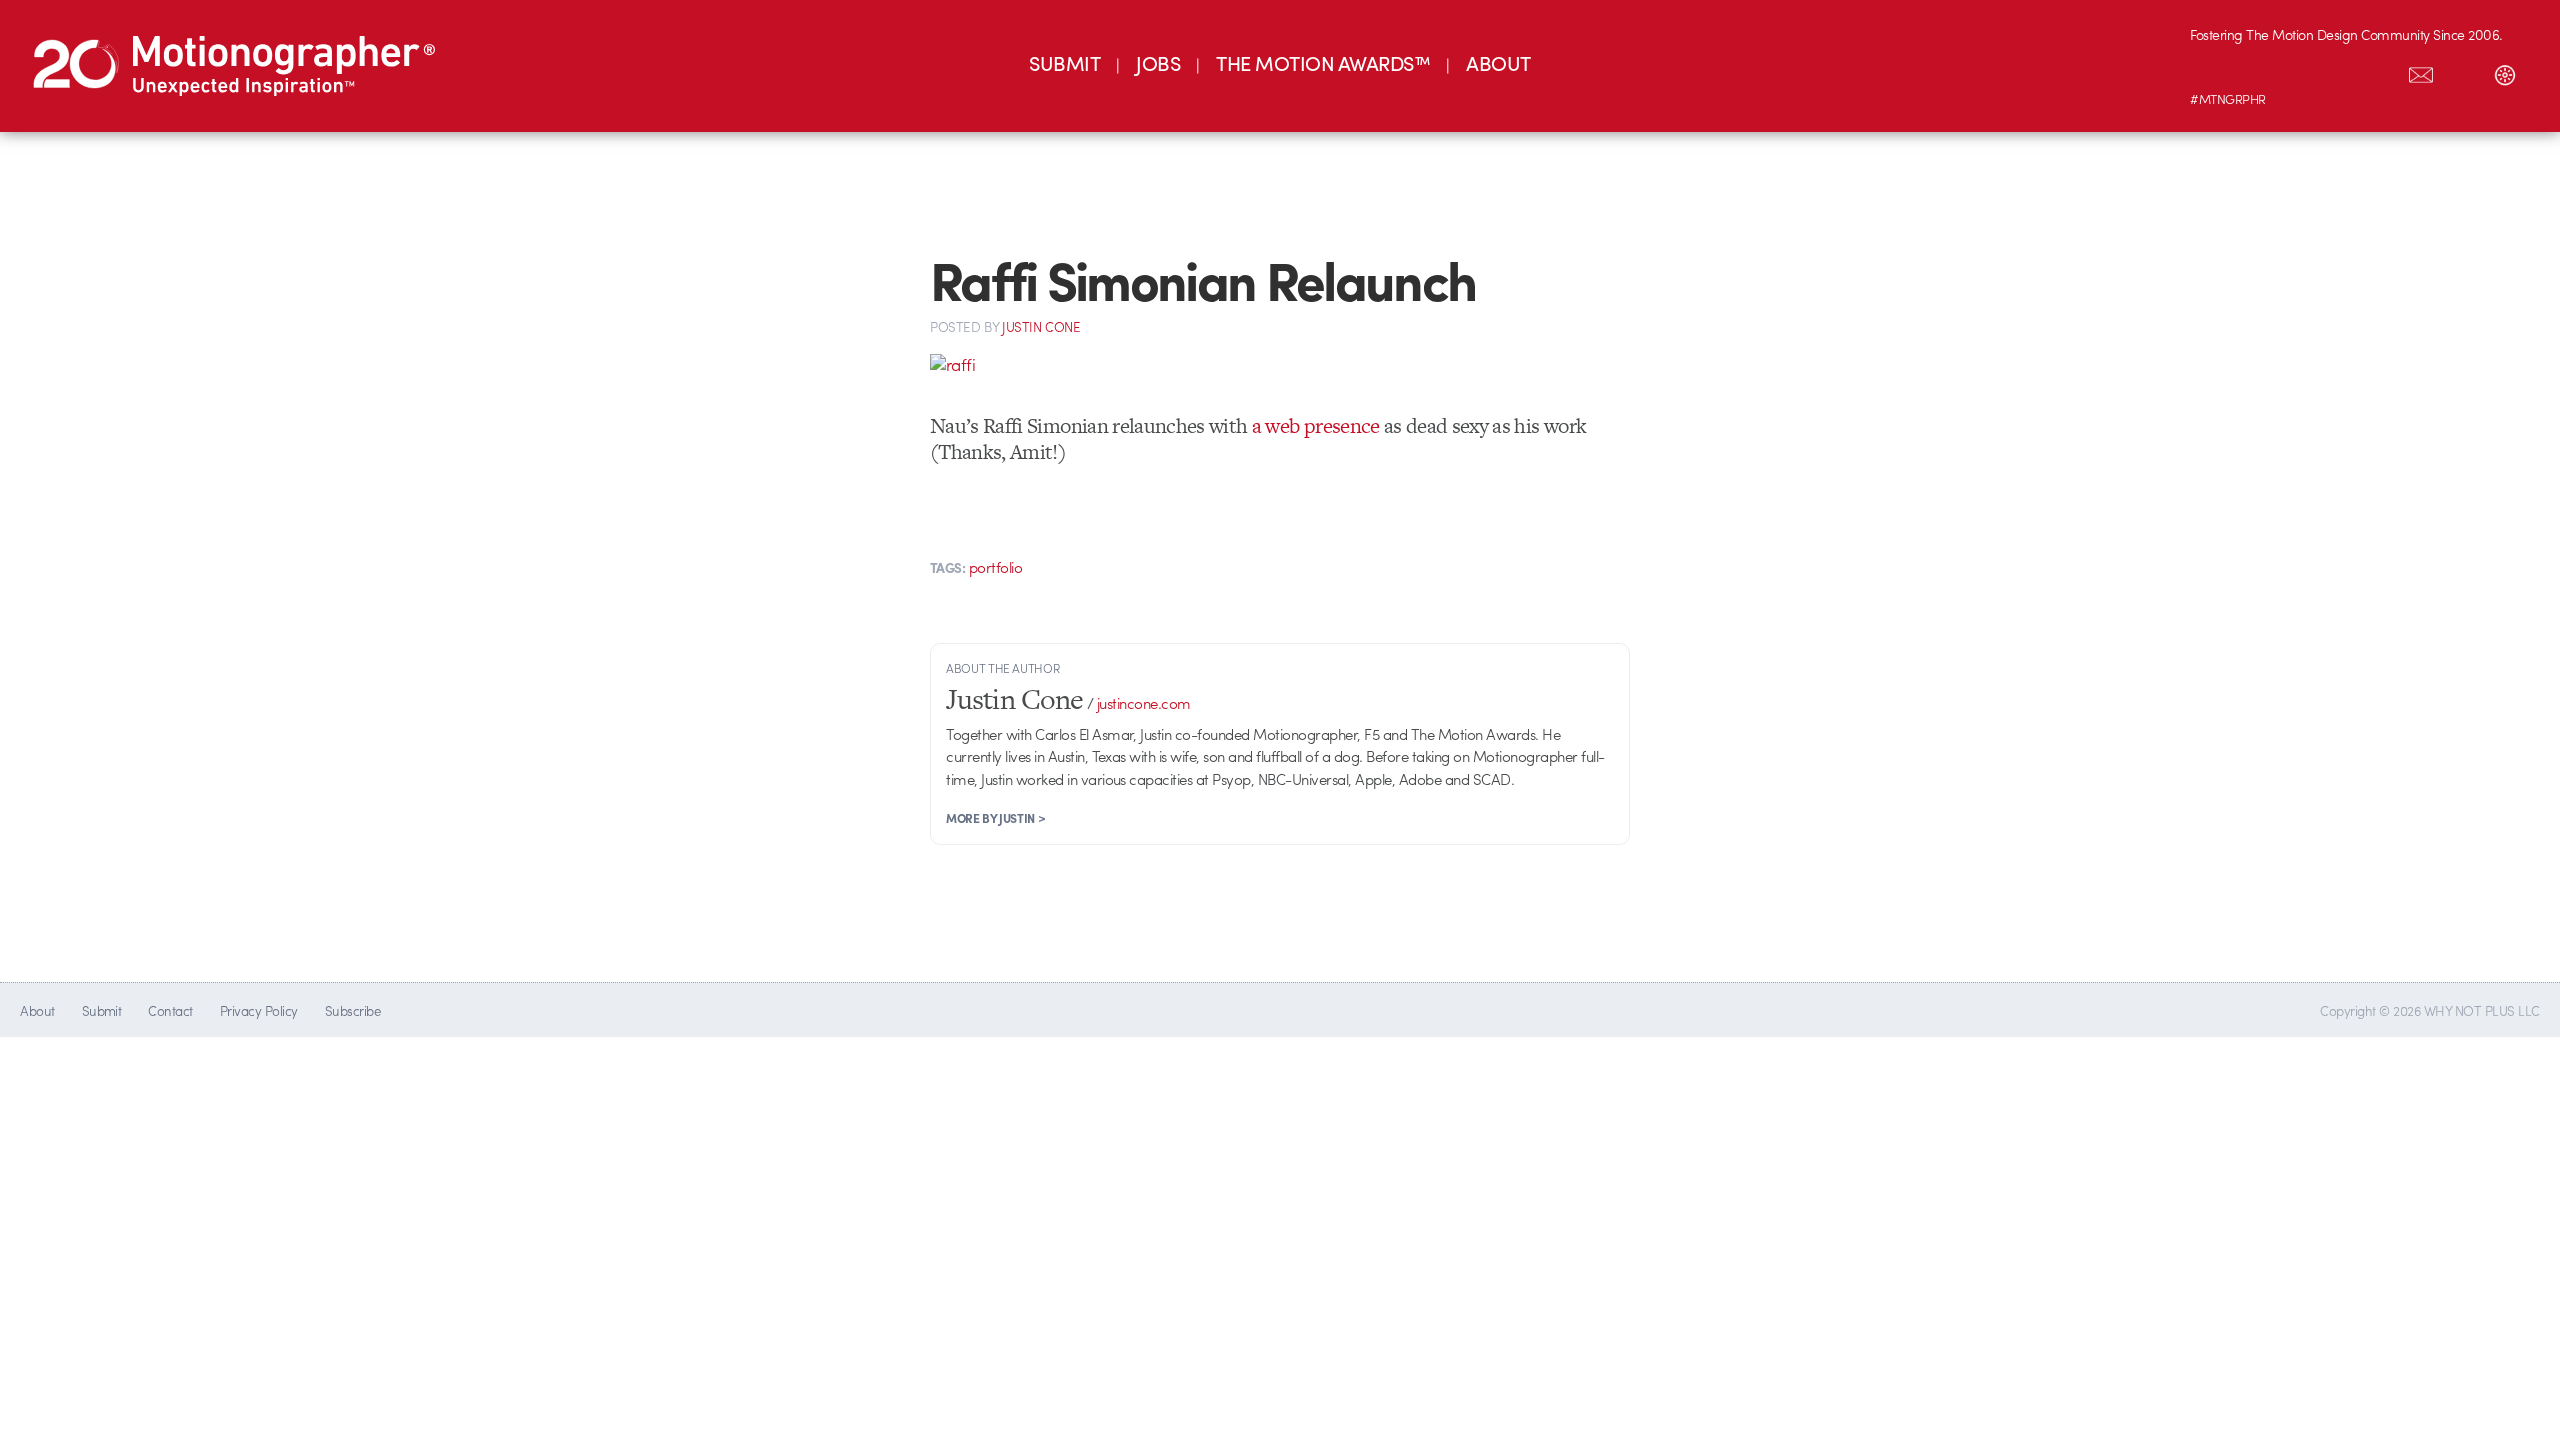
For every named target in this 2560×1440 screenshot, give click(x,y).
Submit (102, 1010)
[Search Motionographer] (2463, 71)
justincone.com (1144, 703)
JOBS (1158, 62)
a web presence (1316, 425)
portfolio (995, 567)
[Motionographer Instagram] (2211, 71)
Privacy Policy (259, 1010)
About (37, 1010)
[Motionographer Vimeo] (2295, 71)
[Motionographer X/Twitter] (2379, 71)
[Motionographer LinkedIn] (2253, 71)
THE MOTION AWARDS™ (1323, 62)
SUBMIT (1064, 62)
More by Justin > (995, 818)
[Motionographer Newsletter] (2421, 71)
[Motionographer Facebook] (2337, 71)
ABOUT (1498, 62)
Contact (170, 1010)
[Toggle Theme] (2505, 71)
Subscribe (352, 1010)
